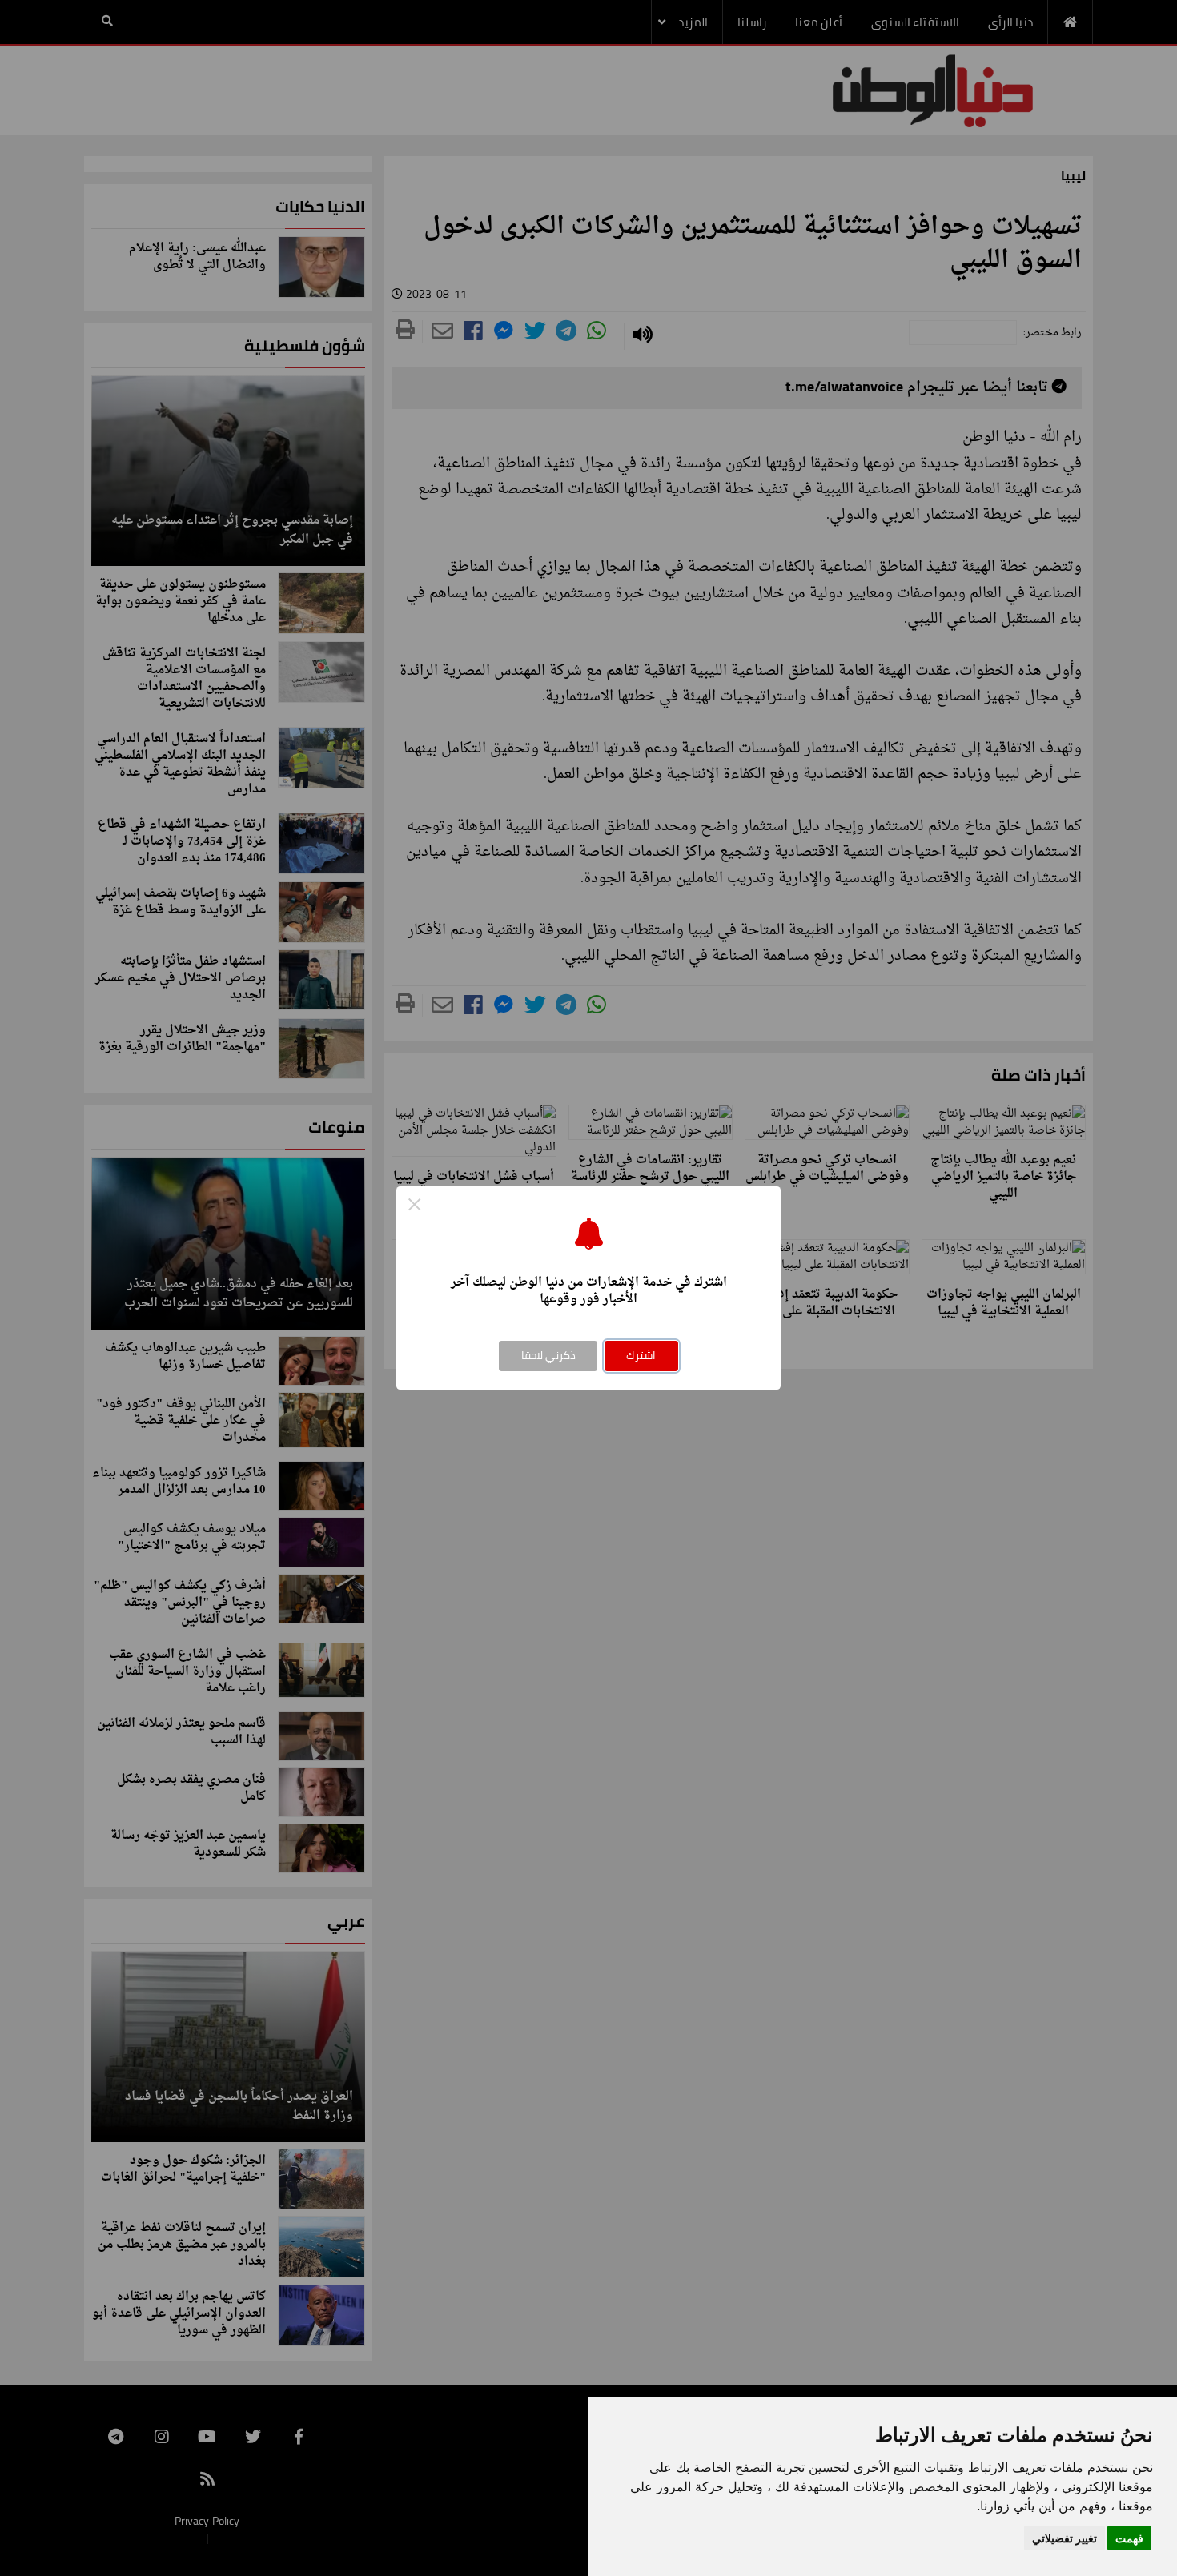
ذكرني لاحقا (548, 1355)
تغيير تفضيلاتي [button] (1065, 2538)
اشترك (641, 1355)
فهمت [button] (1129, 2538)
